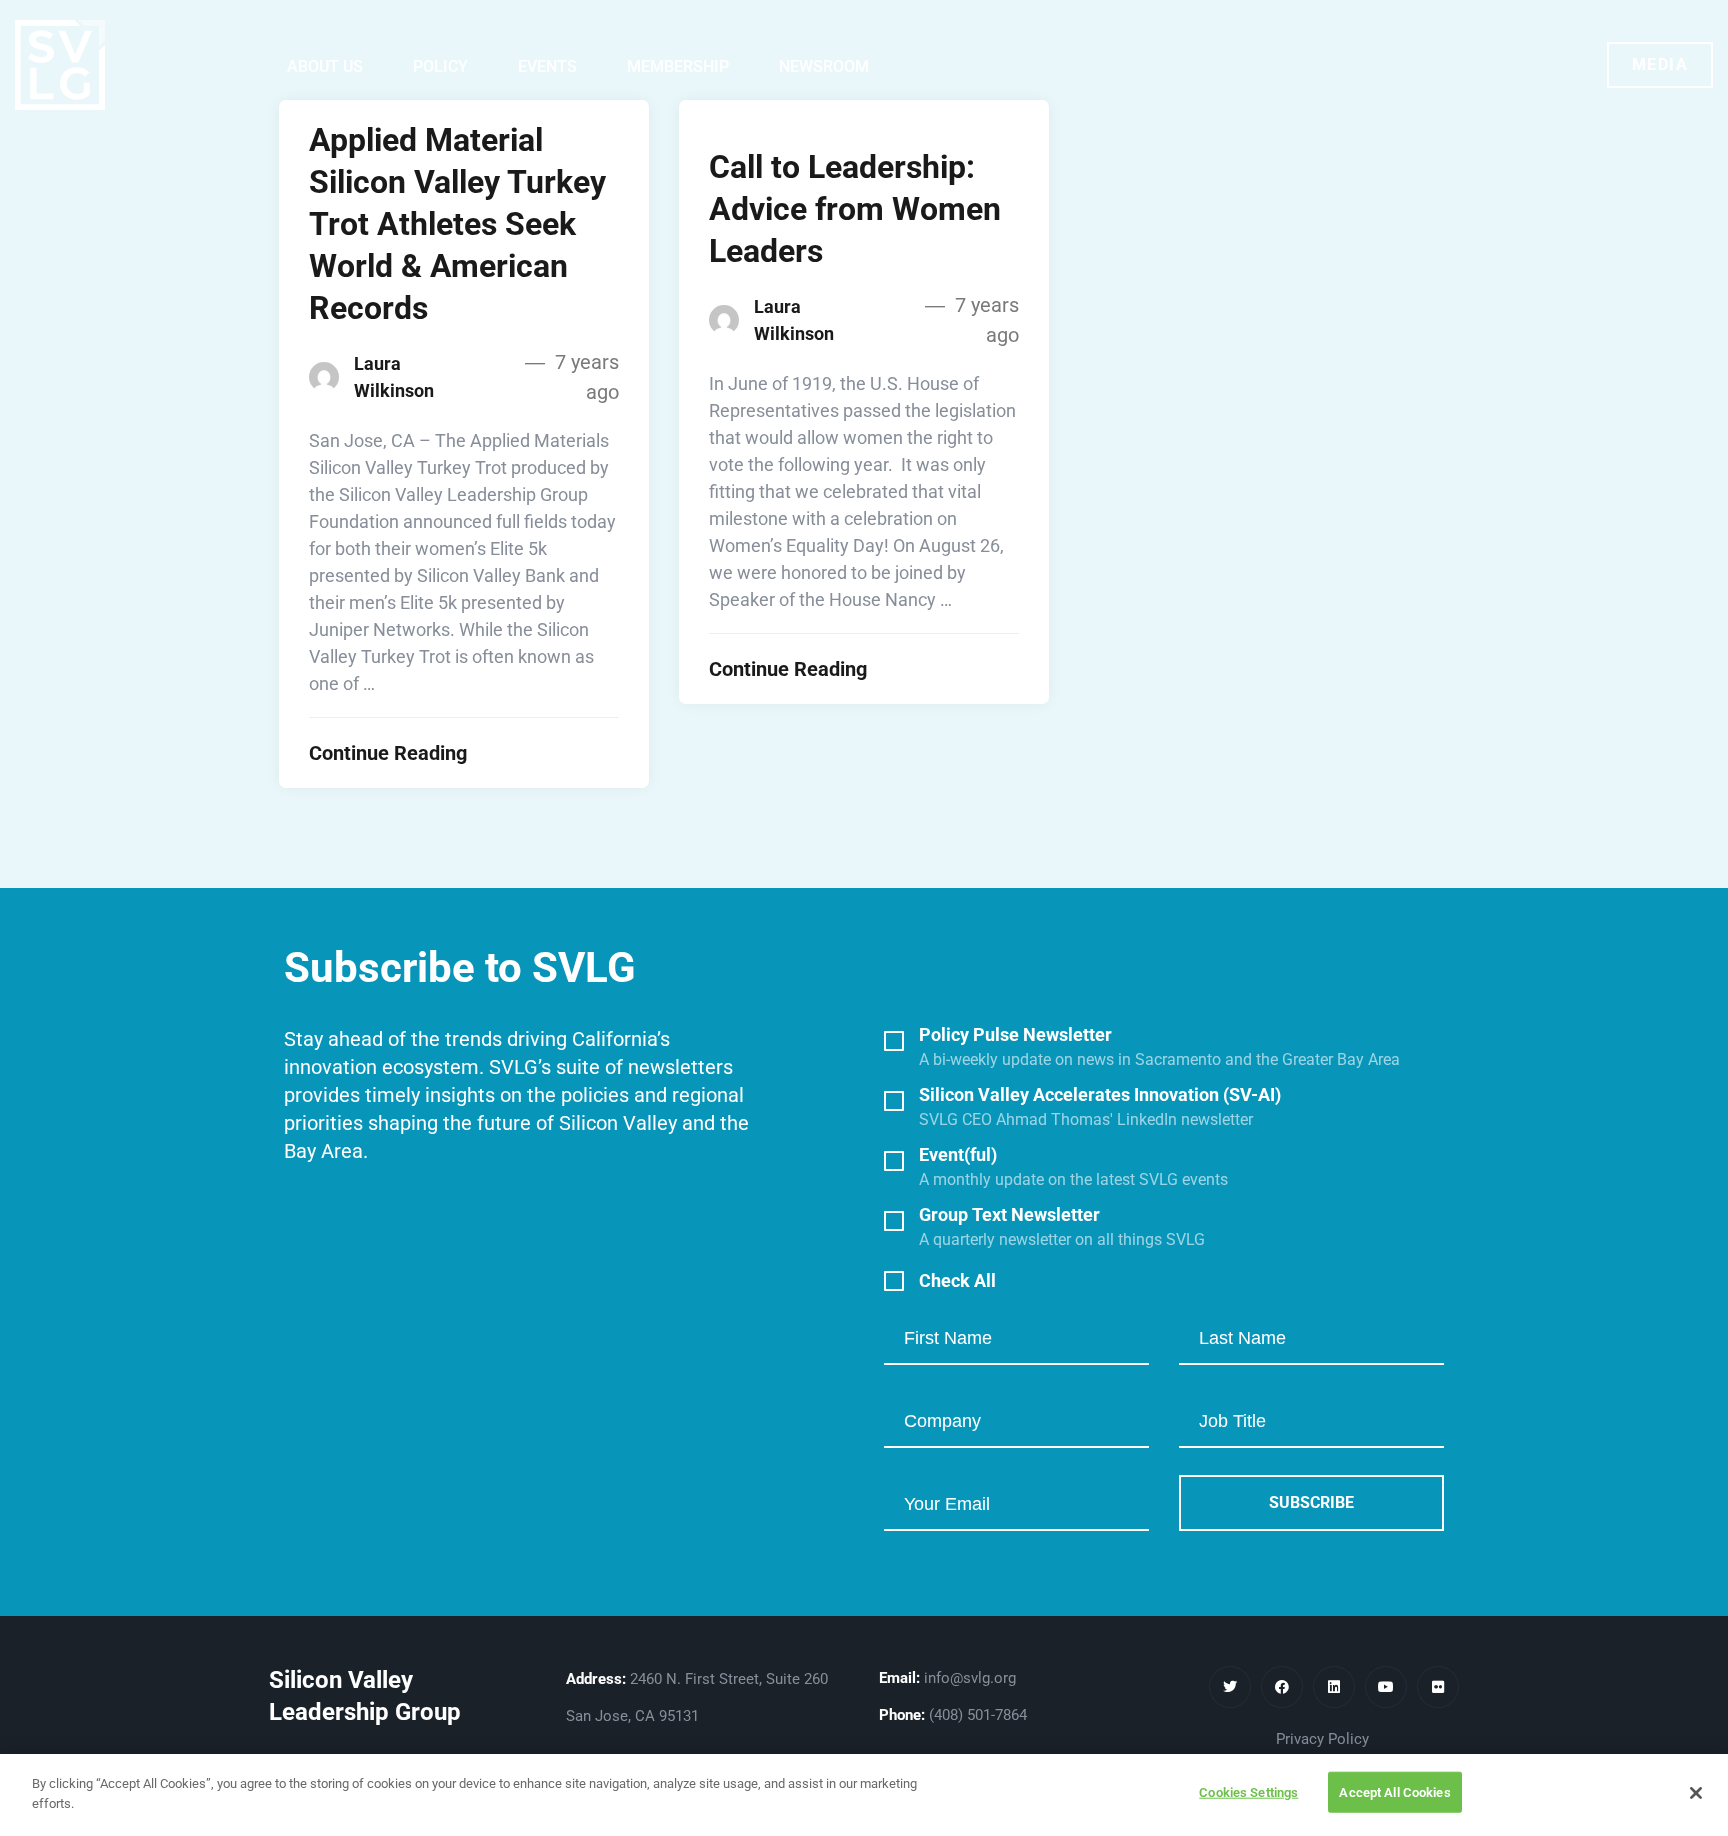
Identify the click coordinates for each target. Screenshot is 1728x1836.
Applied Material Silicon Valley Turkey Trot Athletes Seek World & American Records (457, 224)
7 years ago (584, 377)
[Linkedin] (1334, 1687)
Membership (678, 66)
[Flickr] (1438, 1687)
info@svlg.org (970, 1678)
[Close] (1696, 1793)
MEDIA (1660, 64)
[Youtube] (1386, 1687)
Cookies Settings (1248, 1792)
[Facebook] (1282, 1687)
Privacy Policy (1322, 1739)
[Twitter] (1230, 1687)
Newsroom (824, 66)
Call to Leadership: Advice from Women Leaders (855, 209)
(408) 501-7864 (978, 1715)
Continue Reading (388, 753)
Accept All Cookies (1394, 1792)
